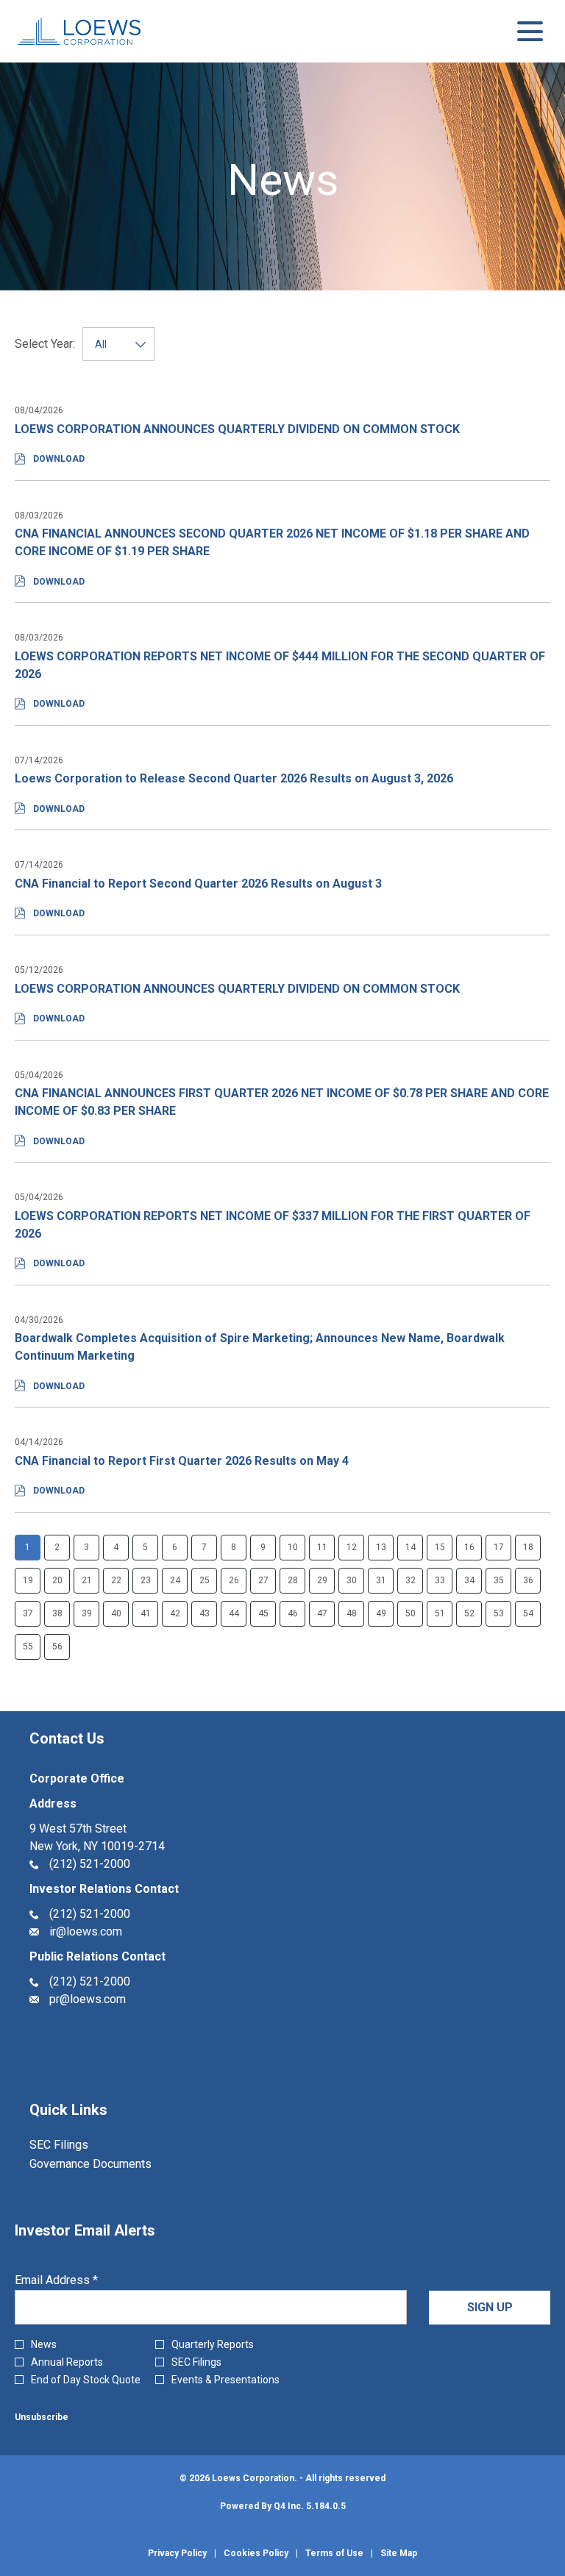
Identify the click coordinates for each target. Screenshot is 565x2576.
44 (234, 1613)
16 (469, 1547)
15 (440, 1547)
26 (234, 1580)
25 (205, 1580)
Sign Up (490, 2307)
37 (28, 1613)
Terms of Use (334, 2553)
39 (87, 1613)
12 (352, 1547)
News (44, 2344)
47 (322, 1613)
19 (28, 1580)
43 (205, 1613)
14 (411, 1547)
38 (57, 1613)
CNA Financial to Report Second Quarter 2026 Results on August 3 (198, 884)
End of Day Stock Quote (86, 2380)
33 (440, 1580)
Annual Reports (67, 2362)
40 (116, 1613)
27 (263, 1580)
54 (528, 1613)
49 (381, 1613)
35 (499, 1580)
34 (469, 1580)
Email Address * (79, 2280)
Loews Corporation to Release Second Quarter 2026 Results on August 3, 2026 (234, 778)
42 (175, 1613)
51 (440, 1613)
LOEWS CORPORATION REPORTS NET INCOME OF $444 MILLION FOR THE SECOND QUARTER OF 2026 (280, 665)
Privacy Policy (177, 2553)
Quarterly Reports (213, 2344)
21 (87, 1580)
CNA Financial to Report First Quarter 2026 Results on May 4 (182, 1461)
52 (469, 1613)
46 (293, 1613)
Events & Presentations (225, 2380)
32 (411, 1580)
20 (57, 1580)
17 (499, 1547)
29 (322, 1580)
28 (293, 1580)
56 (57, 1646)
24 (175, 1580)
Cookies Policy (256, 2553)
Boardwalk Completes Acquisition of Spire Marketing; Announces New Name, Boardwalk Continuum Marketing (260, 1347)
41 (146, 1613)
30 (352, 1580)
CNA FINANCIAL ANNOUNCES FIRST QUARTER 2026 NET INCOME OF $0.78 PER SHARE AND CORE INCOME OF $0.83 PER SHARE (282, 1102)
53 (499, 1613)
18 (528, 1547)
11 (322, 1547)
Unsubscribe (42, 2417)
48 (352, 1613)
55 (28, 1646)
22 (116, 1580)
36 (528, 1580)
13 (381, 1547)
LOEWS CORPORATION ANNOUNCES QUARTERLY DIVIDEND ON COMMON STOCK (237, 429)
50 (411, 1613)
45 (263, 1613)
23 (146, 1580)
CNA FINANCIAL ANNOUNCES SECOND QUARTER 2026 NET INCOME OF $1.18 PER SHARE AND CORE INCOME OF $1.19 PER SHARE (272, 542)
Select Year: (45, 344)
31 (381, 1580)
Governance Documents (110, 2164)
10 (293, 1547)
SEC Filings (78, 2145)
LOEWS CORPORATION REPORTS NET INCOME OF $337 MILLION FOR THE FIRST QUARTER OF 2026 (273, 1225)
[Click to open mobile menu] (530, 31)
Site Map (399, 2553)
